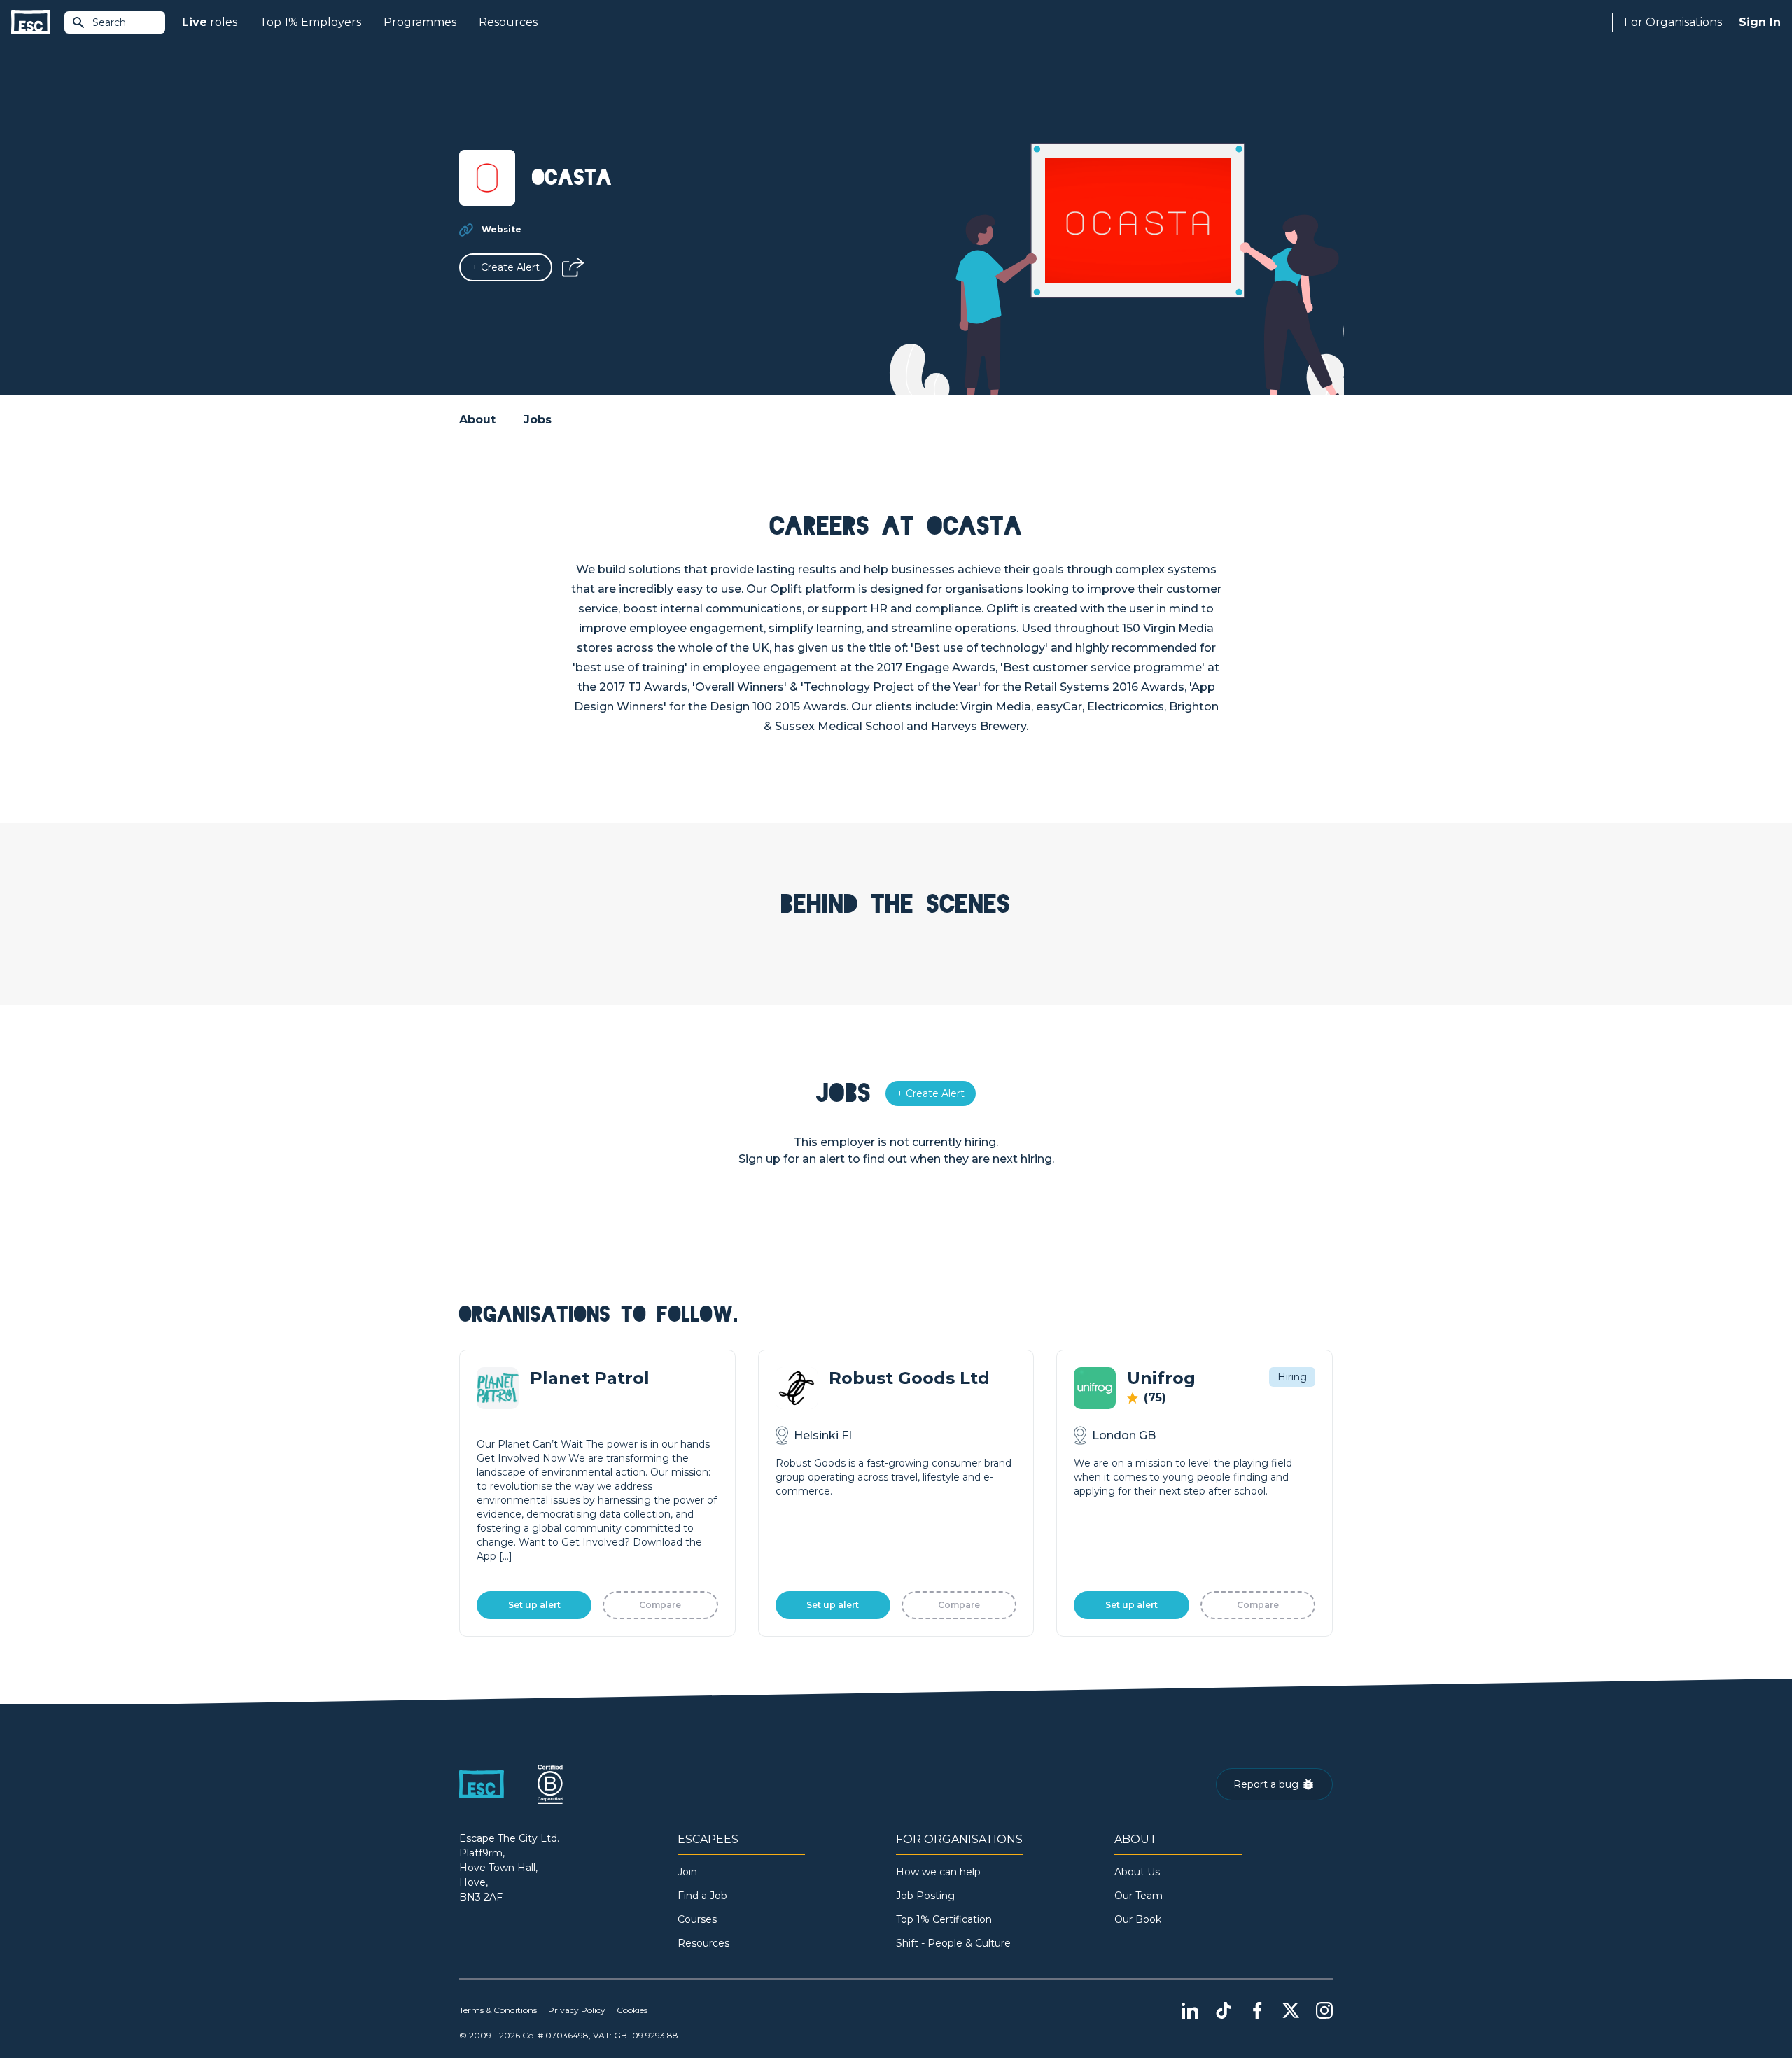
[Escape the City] (31, 23)
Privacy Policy (577, 2010)
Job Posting (925, 1896)
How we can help (938, 1872)
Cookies (632, 2010)
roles (210, 22)
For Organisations (1673, 22)
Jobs (538, 420)
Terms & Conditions (498, 2010)
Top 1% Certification (944, 1919)
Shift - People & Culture (953, 1943)
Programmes (420, 22)
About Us (1137, 1872)
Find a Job (702, 1896)
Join (687, 1872)
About (477, 420)
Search (109, 22)
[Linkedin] (1190, 2010)
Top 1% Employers (310, 22)
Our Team (1139, 1896)
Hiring (1292, 1377)
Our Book (1138, 1919)
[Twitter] (1291, 2010)
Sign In (1760, 22)
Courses (697, 1919)
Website (502, 229)
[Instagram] (1324, 2010)
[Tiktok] (1224, 2010)
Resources (508, 22)
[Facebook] (1257, 2010)
